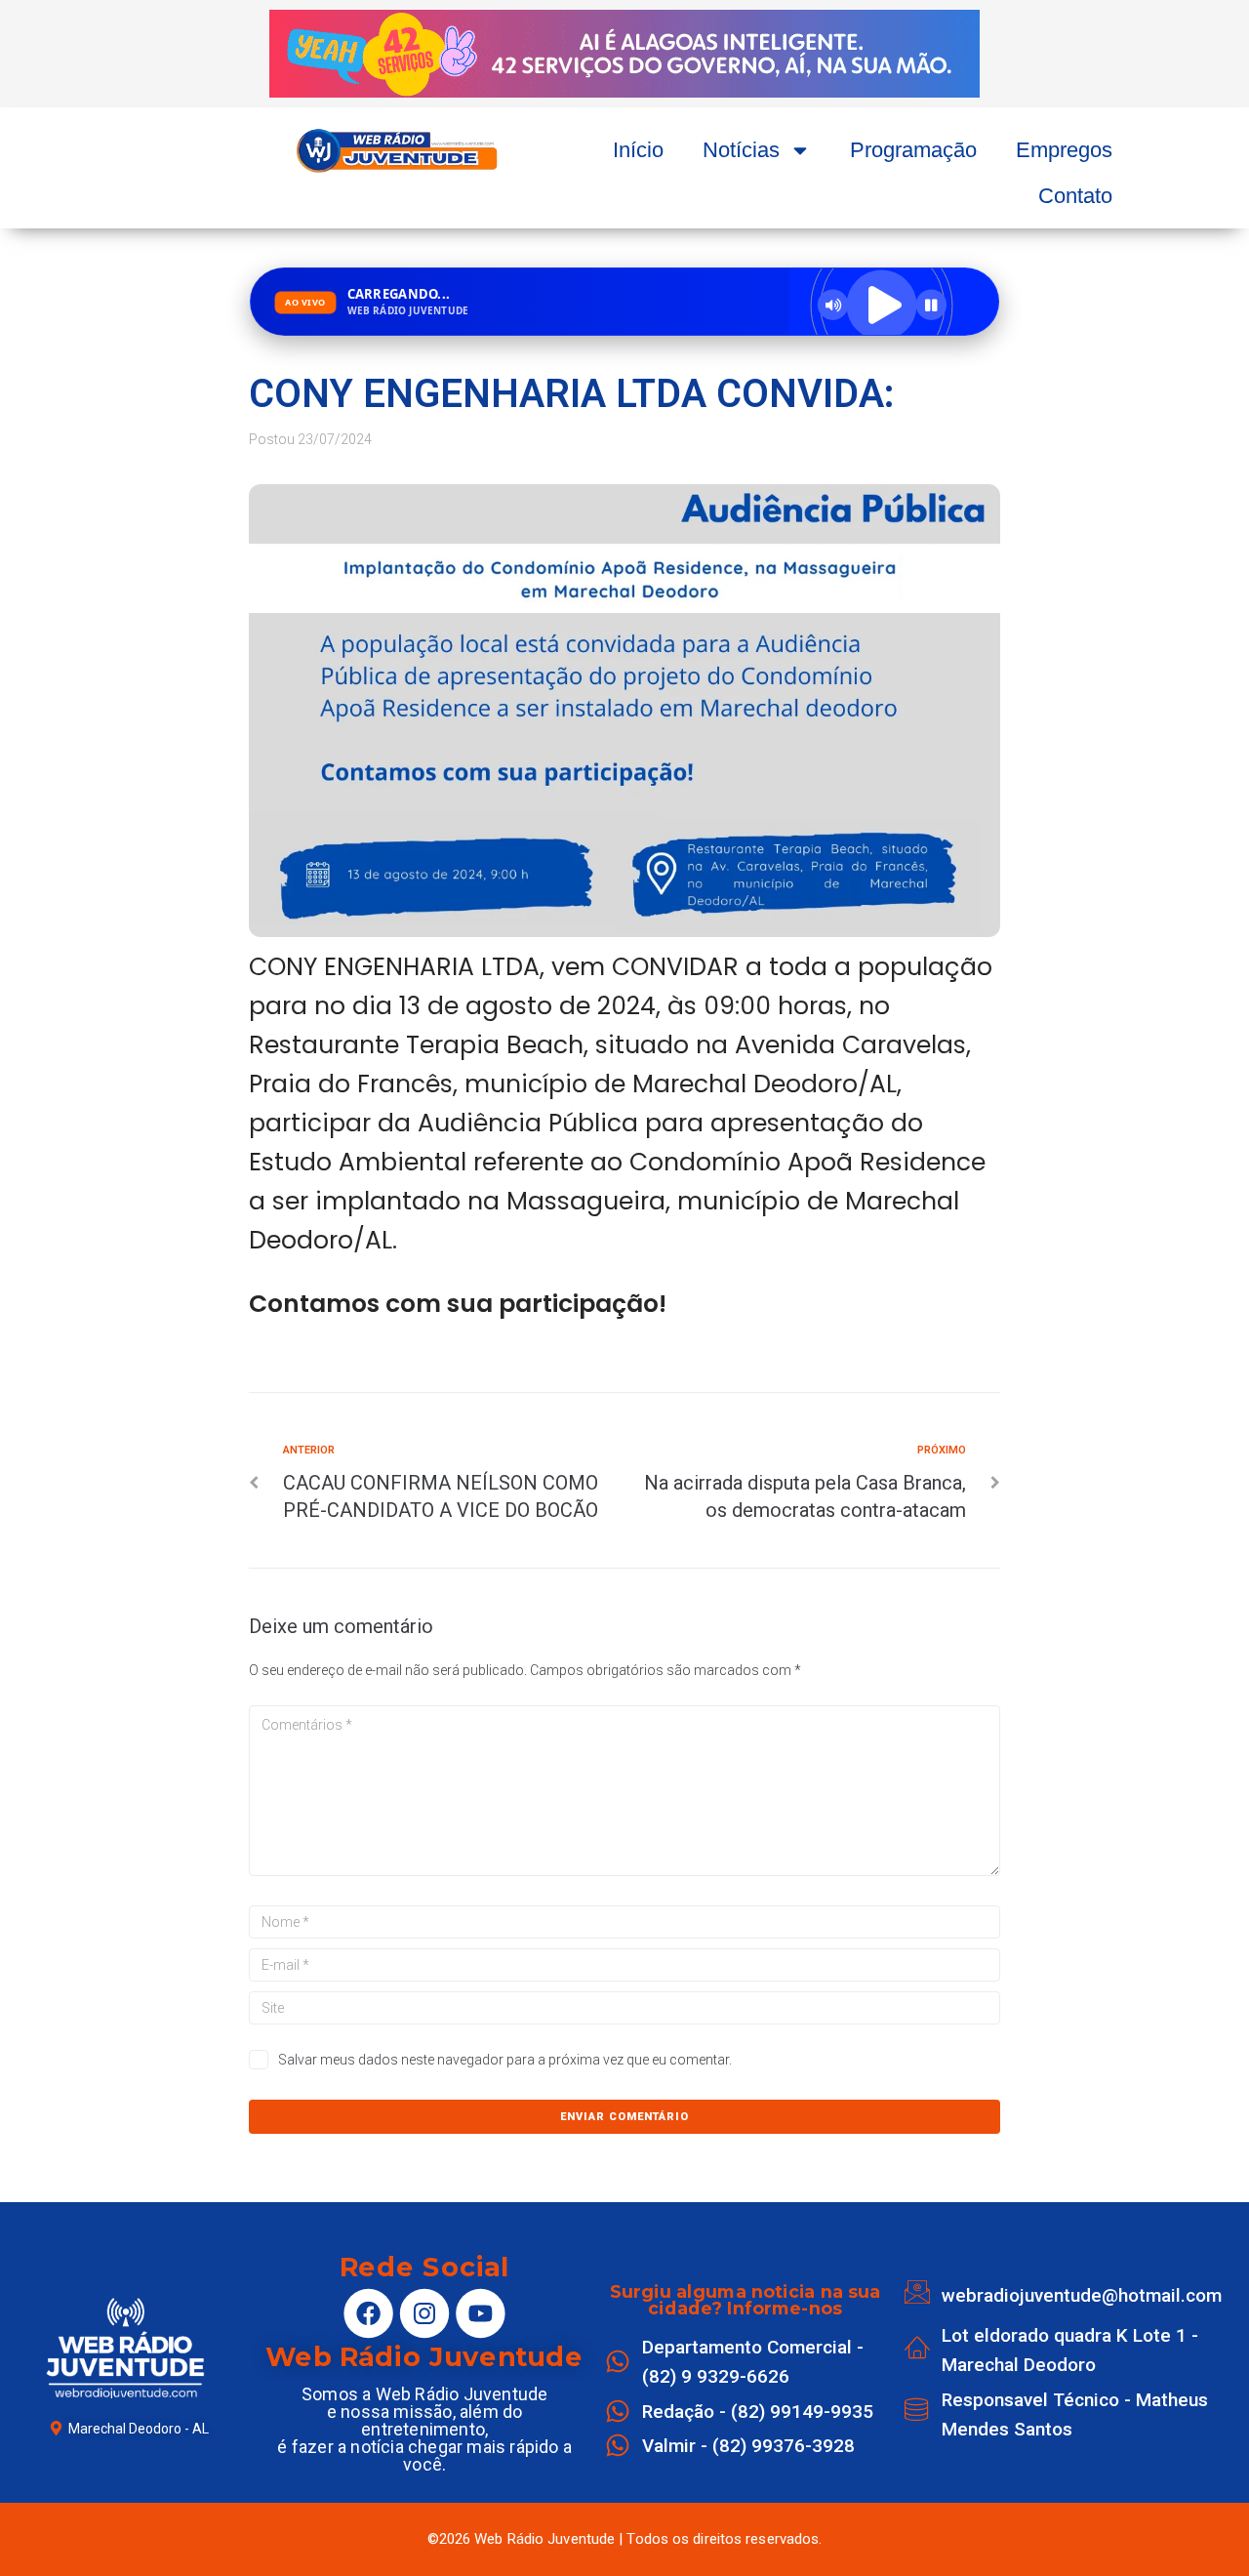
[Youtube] (480, 2313)
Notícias (741, 150)
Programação (913, 150)
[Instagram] (424, 2313)
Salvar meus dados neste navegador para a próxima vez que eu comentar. (505, 2060)
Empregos (1064, 150)
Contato (1075, 196)
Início (638, 150)
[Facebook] (369, 2313)
